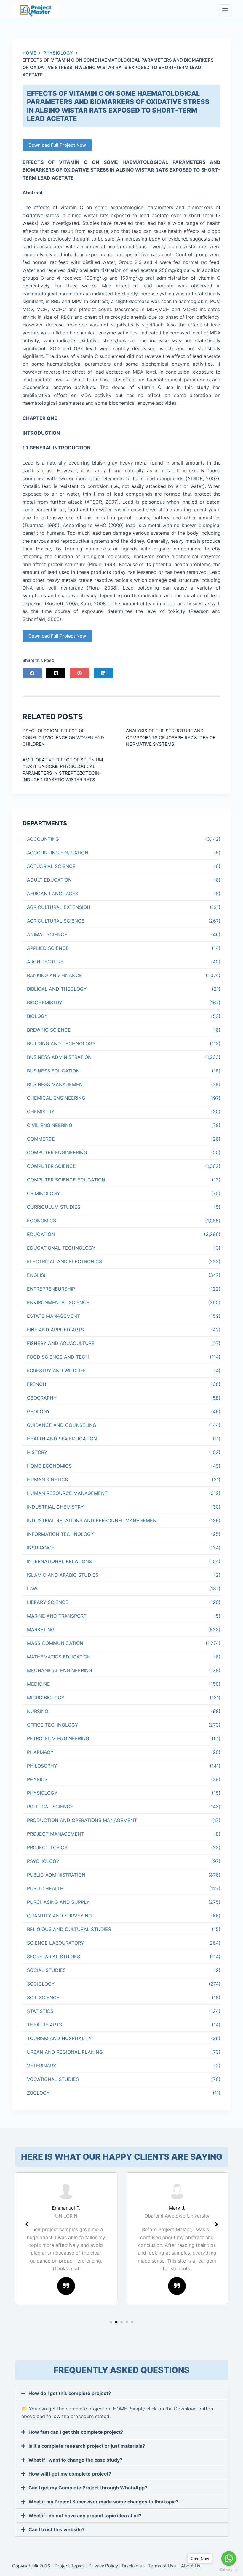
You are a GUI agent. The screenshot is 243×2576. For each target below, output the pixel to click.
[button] (111, 2322)
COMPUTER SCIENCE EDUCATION (66, 1180)
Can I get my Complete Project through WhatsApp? (88, 2488)
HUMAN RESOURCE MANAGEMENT (67, 1493)
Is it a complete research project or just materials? (87, 2446)
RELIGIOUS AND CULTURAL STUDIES (69, 1929)
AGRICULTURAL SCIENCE (56, 921)
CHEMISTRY (41, 1112)
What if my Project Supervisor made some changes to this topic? (103, 2502)
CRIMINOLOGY (44, 1193)
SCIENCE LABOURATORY (56, 1943)
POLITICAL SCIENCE (50, 1807)
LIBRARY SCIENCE (48, 1602)
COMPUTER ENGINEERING (57, 1152)
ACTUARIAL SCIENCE (51, 866)
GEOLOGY (39, 1411)
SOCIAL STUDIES (46, 1970)
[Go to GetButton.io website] (229, 2570)
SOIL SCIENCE (43, 1997)
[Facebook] (32, 673)
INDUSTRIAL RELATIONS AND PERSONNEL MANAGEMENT (93, 1520)
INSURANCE (41, 1548)
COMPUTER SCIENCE (51, 1166)
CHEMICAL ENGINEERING (56, 1098)
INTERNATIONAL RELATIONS (59, 1561)
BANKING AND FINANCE (55, 975)
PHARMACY (40, 1752)
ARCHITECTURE (45, 962)
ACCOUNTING (43, 839)
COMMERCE (41, 1139)
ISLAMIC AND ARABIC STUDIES (63, 1575)
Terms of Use (163, 2566)
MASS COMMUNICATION (55, 1643)
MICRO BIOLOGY (46, 1698)
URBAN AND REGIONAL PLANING (65, 2052)
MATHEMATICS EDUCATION (59, 1657)
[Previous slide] (27, 2224)
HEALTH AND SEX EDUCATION (62, 1439)
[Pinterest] (80, 673)
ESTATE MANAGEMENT (53, 1316)
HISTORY (37, 1452)
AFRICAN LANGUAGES (53, 894)
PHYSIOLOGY (42, 1793)
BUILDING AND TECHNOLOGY (61, 1043)
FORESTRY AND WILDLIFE (56, 1371)
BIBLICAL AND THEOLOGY (57, 989)
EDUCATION (41, 1234)
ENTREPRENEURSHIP (51, 1289)
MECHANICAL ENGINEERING (60, 1670)
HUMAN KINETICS (47, 1480)
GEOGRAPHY (42, 1398)
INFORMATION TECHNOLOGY (60, 1534)
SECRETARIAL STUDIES (53, 1957)
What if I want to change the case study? (75, 2460)
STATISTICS (40, 2011)
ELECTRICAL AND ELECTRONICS (64, 1261)
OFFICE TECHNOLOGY (53, 1725)
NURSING (38, 1711)
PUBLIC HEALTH (45, 1888)
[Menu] (225, 10)
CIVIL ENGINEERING (50, 1125)
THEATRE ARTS (44, 2025)
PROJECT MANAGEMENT (56, 1834)
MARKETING (41, 1629)
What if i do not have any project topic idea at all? (85, 2516)
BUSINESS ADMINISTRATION (59, 1057)
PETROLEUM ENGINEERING (58, 1738)
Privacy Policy (103, 2566)
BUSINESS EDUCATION (53, 1071)
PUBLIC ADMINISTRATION (56, 1875)
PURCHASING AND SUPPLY (58, 1902)
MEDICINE (39, 1684)
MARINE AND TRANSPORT (57, 1616)
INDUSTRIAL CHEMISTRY (55, 1507)
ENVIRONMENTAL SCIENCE (58, 1302)
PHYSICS (37, 1779)
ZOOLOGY (38, 2093)
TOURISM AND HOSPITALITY (59, 2038)
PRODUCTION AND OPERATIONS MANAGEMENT (82, 1820)
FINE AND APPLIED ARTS (55, 1330)
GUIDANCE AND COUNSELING (62, 1425)
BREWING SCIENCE (49, 1030)
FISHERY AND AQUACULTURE (61, 1343)
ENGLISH (37, 1275)
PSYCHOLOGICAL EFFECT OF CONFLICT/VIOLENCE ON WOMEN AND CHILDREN (63, 737)
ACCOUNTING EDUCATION (58, 853)
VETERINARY (42, 2066)
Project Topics (70, 2566)
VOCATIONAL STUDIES (53, 2079)
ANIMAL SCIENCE (47, 934)
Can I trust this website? (57, 2529)
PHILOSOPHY (42, 1766)
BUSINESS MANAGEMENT (56, 1084)
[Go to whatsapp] (229, 2559)
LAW (32, 1589)
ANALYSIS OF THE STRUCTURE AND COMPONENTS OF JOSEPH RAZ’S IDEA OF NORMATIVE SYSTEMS (171, 737)
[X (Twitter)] (56, 673)
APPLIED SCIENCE (48, 948)
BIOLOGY (37, 1016)
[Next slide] (216, 2224)
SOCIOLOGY (41, 1984)
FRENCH (37, 1384)
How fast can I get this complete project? (76, 2432)
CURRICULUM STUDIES (54, 1207)
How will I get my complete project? (70, 2474)
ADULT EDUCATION (49, 880)
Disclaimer (133, 2566)
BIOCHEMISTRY (45, 1003)
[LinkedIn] (103, 673)
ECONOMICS (41, 1221)
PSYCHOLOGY (43, 1861)
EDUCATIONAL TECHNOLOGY (61, 1248)
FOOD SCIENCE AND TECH (58, 1357)
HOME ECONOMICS (49, 1466)
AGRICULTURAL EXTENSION (59, 907)
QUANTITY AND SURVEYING (59, 1916)
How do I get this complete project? (70, 2393)
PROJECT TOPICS (47, 1847)
